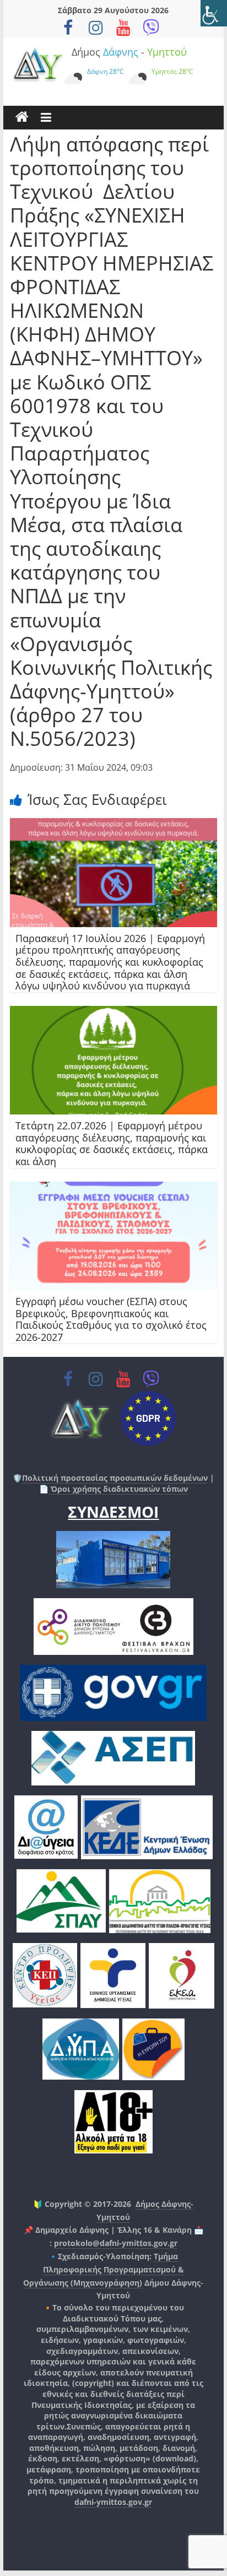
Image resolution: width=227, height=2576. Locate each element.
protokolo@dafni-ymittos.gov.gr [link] (116, 2243)
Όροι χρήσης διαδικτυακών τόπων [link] (118, 1489)
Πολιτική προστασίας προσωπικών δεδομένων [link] (115, 1478)
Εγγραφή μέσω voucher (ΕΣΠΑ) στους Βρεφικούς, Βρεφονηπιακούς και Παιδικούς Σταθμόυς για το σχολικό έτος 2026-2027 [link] (111, 1319)
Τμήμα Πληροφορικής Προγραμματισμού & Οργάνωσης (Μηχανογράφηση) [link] (104, 2269)
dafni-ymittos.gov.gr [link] (113, 2502)
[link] (214, 13)
